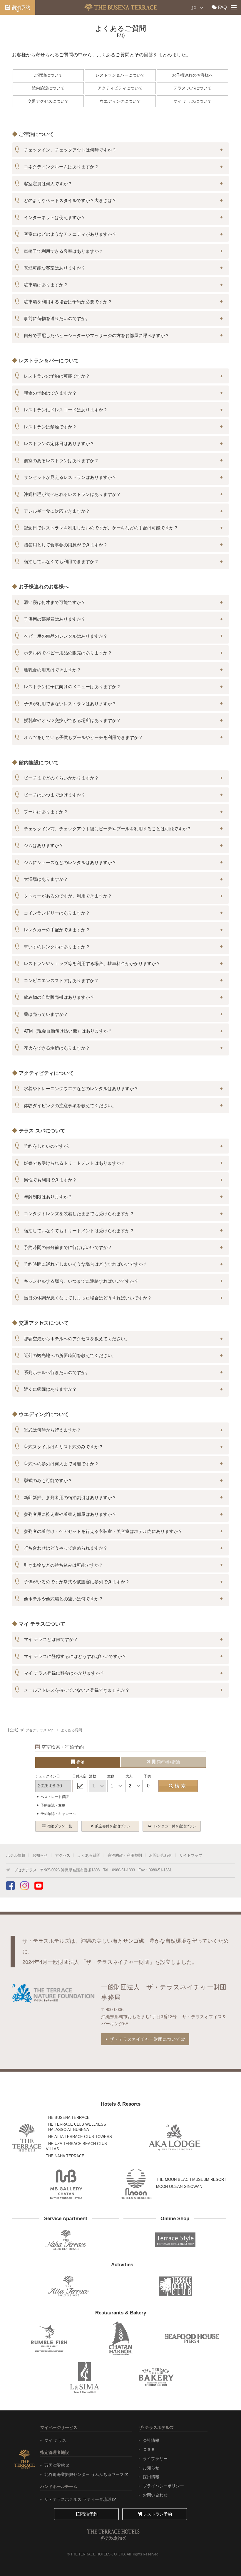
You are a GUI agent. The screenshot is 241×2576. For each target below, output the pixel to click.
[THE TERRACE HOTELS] (27, 2138)
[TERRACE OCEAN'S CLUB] (175, 2286)
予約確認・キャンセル (58, 1814)
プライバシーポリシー (163, 2486)
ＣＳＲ (149, 2449)
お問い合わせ (160, 1855)
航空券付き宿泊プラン (113, 1826)
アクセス (63, 1855)
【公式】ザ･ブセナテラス (121, 7)
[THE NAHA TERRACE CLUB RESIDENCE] (66, 2240)
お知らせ (40, 1855)
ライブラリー (155, 2459)
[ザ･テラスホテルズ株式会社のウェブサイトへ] (24, 2459)
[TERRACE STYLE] (173, 2238)
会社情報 (151, 2440)
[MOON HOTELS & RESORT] (136, 2184)
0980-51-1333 (123, 1870)
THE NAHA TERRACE (65, 2156)
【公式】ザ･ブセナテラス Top (30, 1730)
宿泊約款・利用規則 (125, 1855)
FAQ (222, 7)
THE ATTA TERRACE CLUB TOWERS (79, 2137)
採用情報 (151, 2477)
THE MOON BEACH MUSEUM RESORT (191, 2180)
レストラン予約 (158, 2514)
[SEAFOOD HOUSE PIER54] (192, 2338)
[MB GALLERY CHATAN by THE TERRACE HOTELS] (66, 2184)
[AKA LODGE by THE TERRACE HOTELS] (175, 2138)
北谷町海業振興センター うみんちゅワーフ (84, 2474)
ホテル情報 (16, 1855)
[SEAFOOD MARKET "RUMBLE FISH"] (49, 2338)
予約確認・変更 (53, 1805)
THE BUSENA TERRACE (68, 2118)
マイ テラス (55, 2440)
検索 (181, 1786)
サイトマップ (191, 1855)
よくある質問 (71, 1730)
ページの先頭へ (223, 2560)
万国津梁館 (55, 2465)
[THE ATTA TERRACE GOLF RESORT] (68, 2286)
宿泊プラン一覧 (60, 1826)
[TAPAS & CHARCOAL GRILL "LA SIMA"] (85, 2377)
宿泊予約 (21, 7)
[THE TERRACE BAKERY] (156, 2377)
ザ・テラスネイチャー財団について (145, 2039)
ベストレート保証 (55, 1797)
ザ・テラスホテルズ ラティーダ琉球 (78, 2499)
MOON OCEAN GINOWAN (179, 2187)
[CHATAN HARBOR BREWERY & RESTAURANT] (120, 2338)
